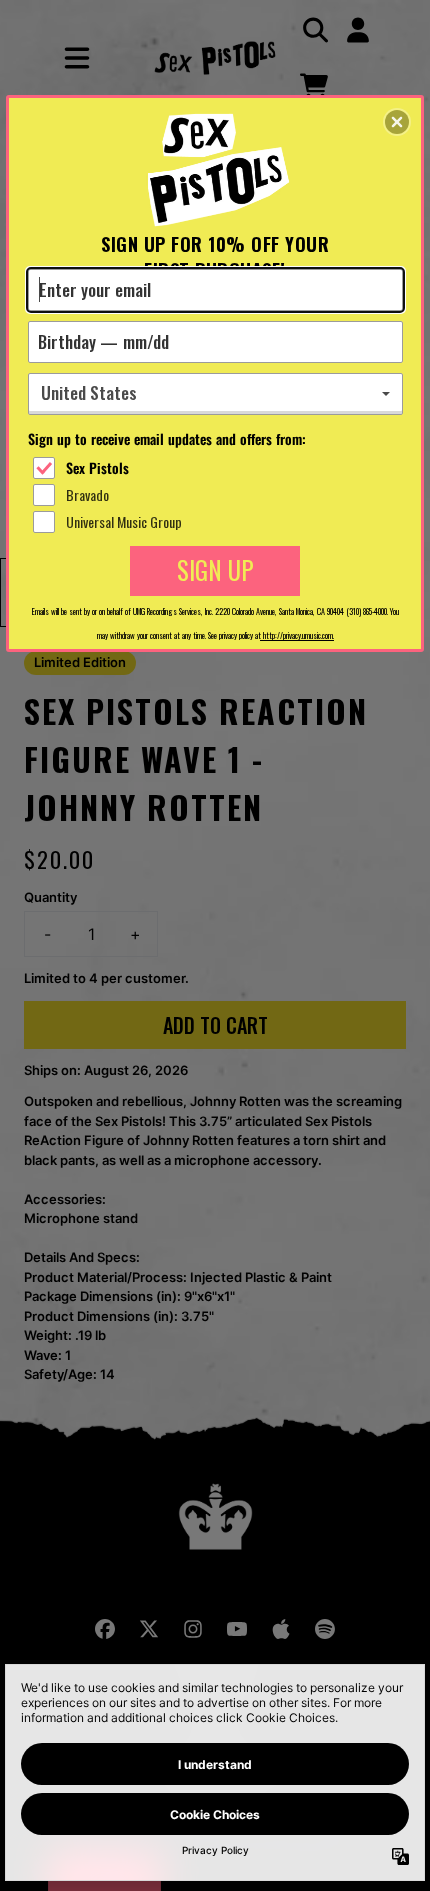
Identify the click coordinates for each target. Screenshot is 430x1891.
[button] (397, 122)
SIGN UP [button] (215, 569)
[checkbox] (218, 468)
